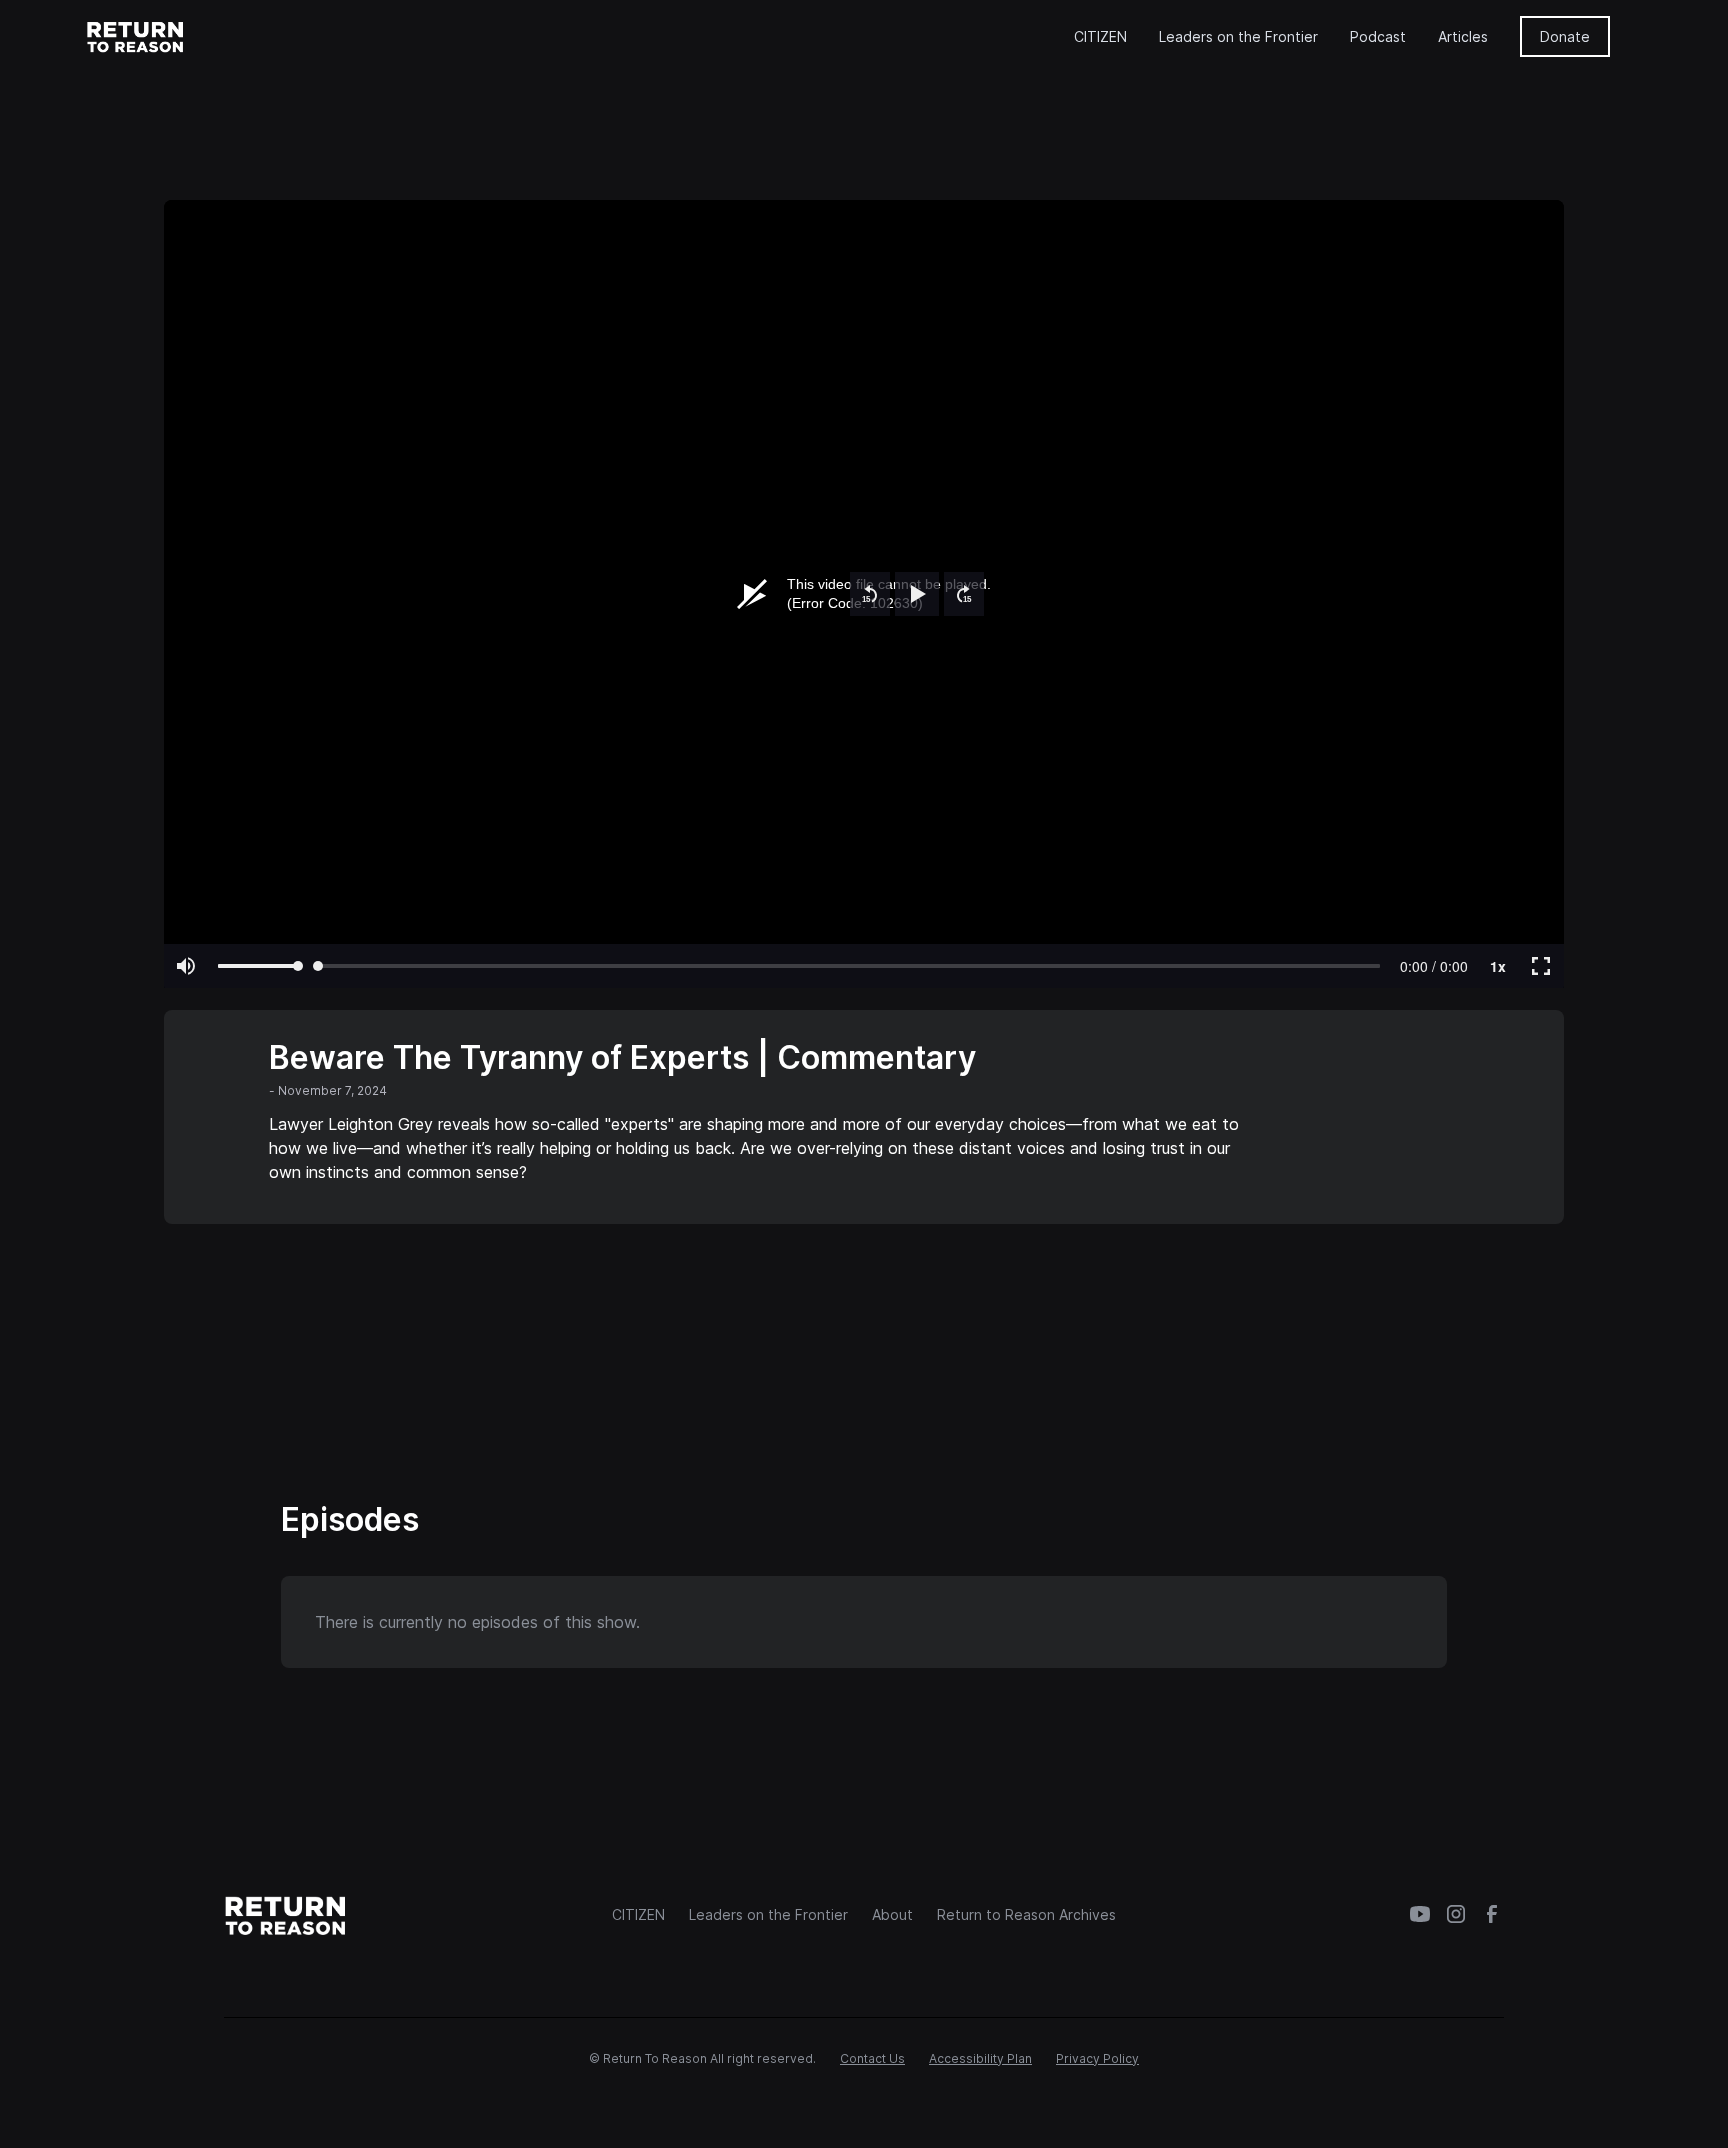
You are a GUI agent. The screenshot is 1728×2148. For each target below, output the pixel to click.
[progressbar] (1434, 966)
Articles (1463, 36)
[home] (136, 36)
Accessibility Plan (980, 2058)
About (892, 1914)
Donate (1565, 36)
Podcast (1378, 36)
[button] (870, 594)
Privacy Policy (1097, 2058)
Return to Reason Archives (1026, 1914)
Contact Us (872, 2058)
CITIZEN (1100, 36)
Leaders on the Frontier (1238, 36)
